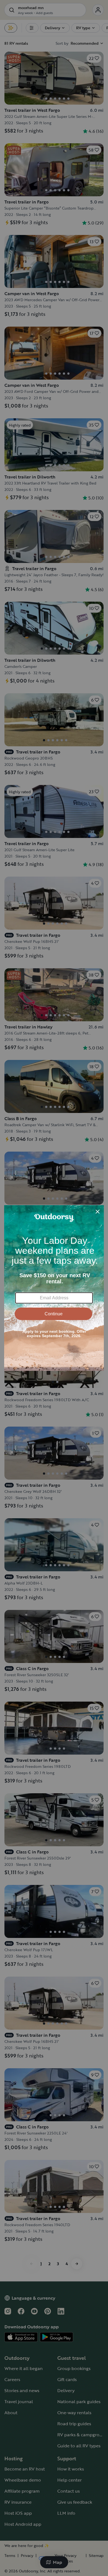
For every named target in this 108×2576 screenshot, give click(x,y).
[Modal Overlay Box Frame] (54, 1288)
